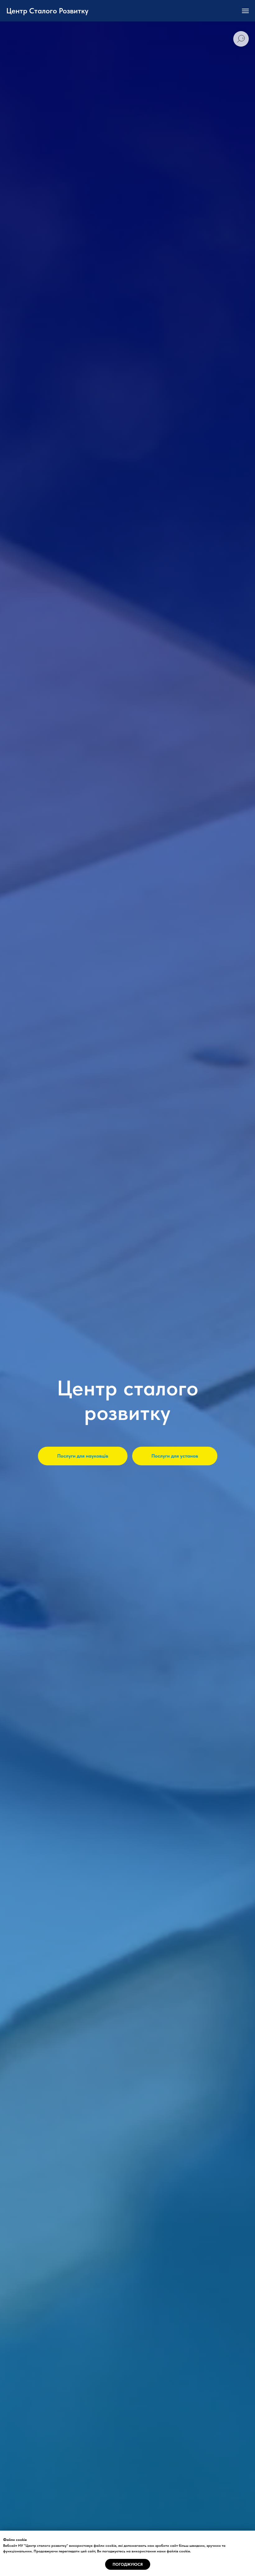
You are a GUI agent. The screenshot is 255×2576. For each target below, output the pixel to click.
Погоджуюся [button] (128, 2564)
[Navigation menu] (245, 11)
